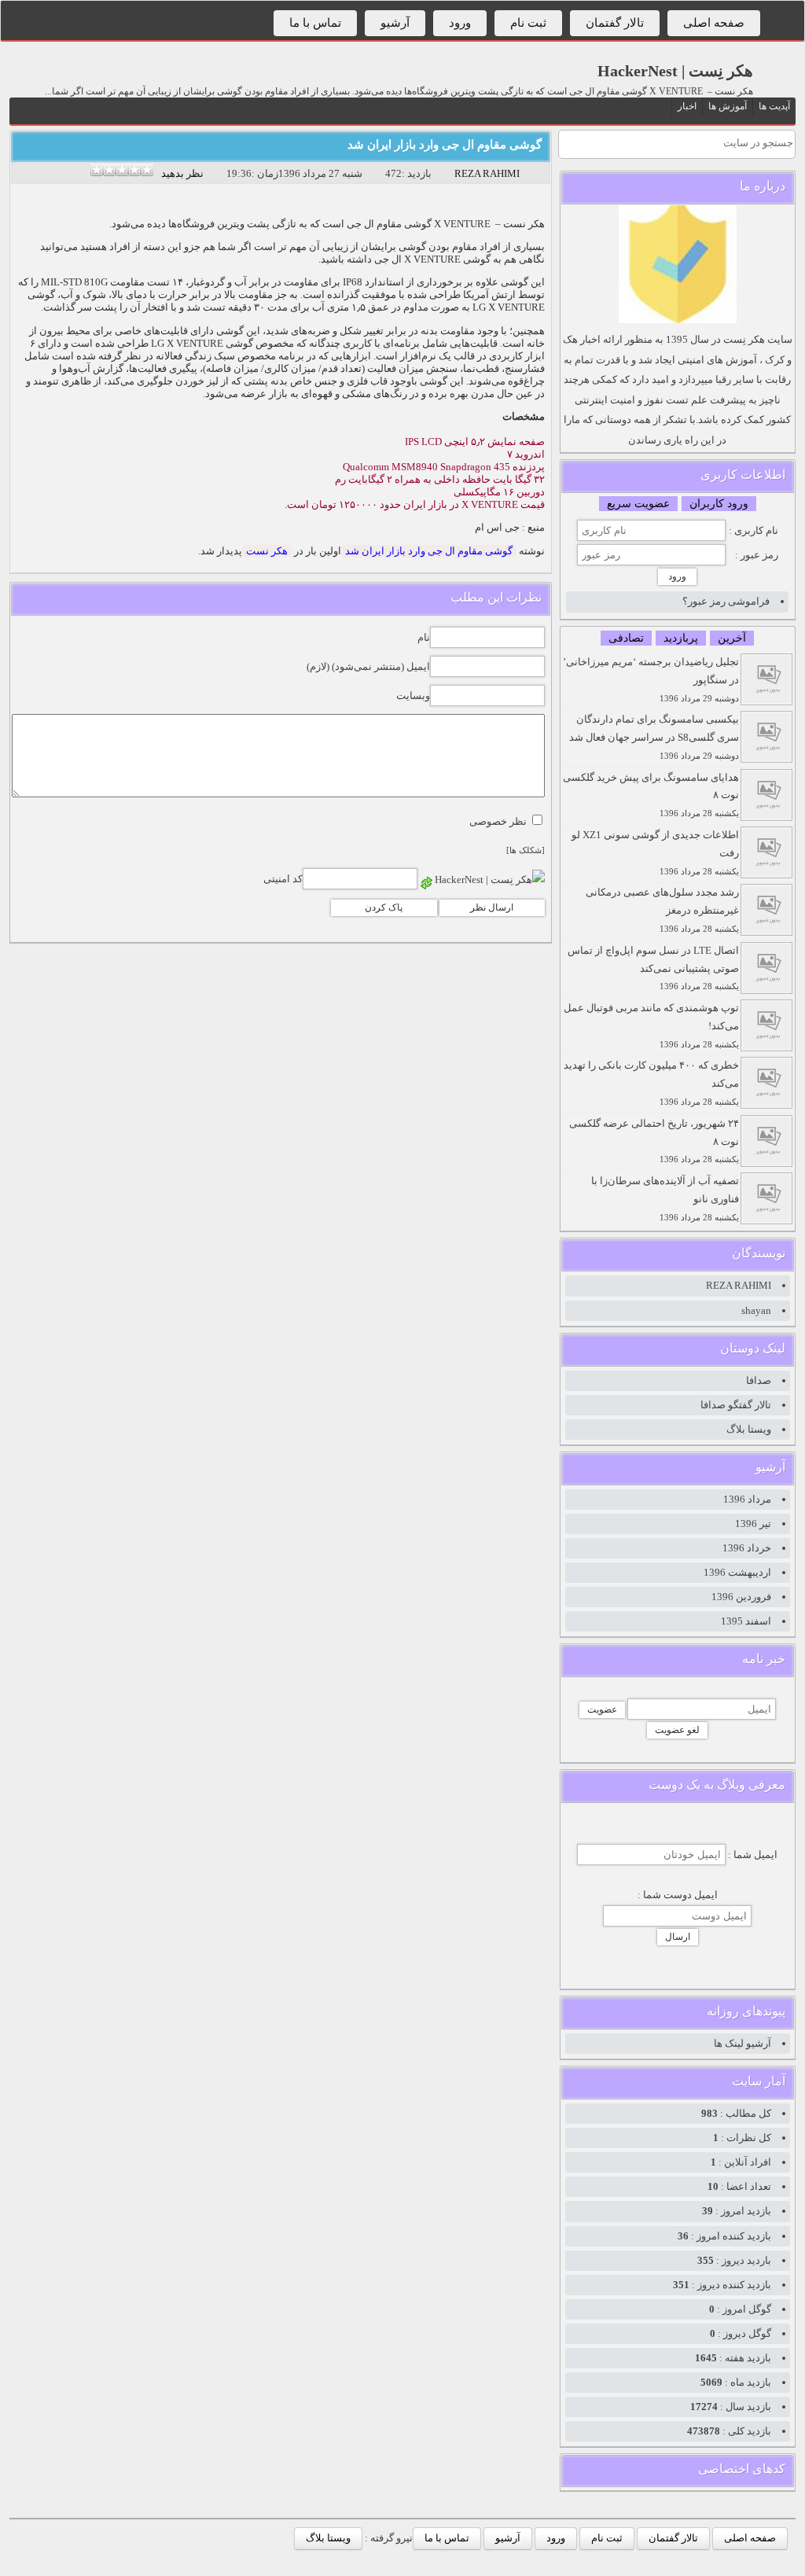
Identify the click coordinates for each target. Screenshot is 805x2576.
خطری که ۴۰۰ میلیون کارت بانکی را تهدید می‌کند (651, 1083)
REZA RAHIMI (487, 173)
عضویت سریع (638, 504)
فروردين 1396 (741, 1597)
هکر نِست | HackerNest (675, 71)
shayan (756, 1310)
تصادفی (626, 638)
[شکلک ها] (526, 850)
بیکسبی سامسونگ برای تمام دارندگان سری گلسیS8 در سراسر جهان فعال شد (654, 737)
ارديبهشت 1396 (737, 1572)
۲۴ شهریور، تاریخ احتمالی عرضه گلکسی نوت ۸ (654, 1141)
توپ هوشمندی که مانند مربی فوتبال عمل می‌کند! (651, 1025)
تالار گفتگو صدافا (736, 1405)
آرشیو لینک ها (743, 2043)
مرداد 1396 (747, 1499)
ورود (460, 23)
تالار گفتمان (615, 23)
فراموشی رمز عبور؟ (726, 601)
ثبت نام (528, 23)
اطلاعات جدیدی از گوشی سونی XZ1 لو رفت (655, 852)
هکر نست (267, 551)
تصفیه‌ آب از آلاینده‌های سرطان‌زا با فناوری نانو (665, 1198)
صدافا (759, 1380)
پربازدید (681, 638)
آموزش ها (728, 106)
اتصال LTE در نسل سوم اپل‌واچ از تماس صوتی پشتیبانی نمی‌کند (653, 968)
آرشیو (395, 23)
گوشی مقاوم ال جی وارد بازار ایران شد (445, 145)
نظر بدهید (182, 173)
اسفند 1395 (746, 1621)
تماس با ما (315, 23)
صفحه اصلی (714, 23)
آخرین (732, 638)
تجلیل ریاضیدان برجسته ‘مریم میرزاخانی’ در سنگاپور (651, 679)
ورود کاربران (719, 504)
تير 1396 (753, 1524)
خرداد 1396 (747, 1548)
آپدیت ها (774, 106)
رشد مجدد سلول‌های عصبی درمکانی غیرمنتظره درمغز (662, 910)
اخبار (687, 106)
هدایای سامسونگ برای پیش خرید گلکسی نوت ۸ (651, 795)
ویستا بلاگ (749, 1429)
